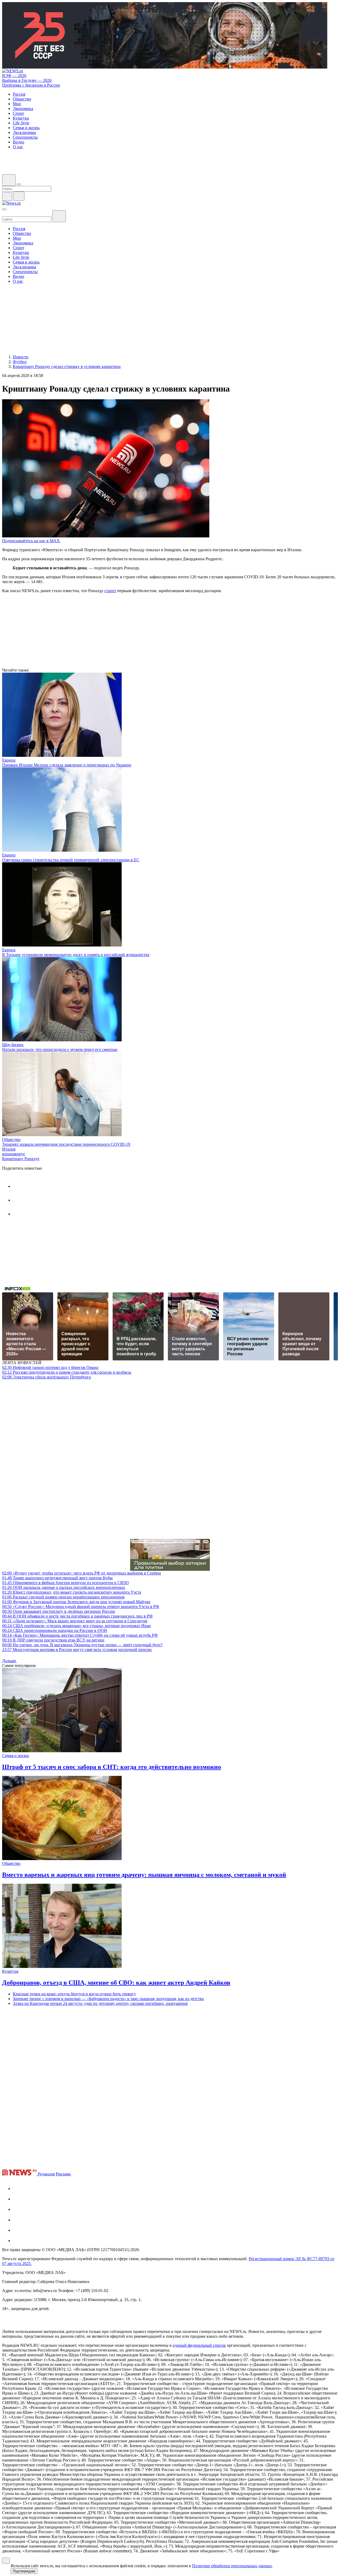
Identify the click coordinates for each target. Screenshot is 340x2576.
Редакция (46, 2174)
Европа (9, 760)
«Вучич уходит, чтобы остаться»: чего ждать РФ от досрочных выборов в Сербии (82, 1573)
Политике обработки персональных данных (232, 2566)
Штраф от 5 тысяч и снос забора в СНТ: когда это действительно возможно (112, 1767)
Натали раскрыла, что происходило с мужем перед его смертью (60, 1049)
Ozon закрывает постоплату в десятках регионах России (59, 1611)
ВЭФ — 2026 (14, 76)
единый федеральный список (199, 2345)
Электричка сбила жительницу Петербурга (46, 1377)
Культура (10, 1971)
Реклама (63, 2174)
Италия (9, 1149)
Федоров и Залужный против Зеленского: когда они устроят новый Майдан (76, 1602)
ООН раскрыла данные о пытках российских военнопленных (64, 1587)
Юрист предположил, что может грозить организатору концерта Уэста (72, 1592)
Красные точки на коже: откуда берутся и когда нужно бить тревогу (74, 1994)
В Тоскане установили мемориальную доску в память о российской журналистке (76, 955)
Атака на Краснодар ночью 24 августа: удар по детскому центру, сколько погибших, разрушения (100, 2003)
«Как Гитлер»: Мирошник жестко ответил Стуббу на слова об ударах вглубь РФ (80, 1635)
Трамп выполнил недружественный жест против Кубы (57, 1578)
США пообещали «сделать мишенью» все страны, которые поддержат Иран (76, 1626)
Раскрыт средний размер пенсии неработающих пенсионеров (63, 1597)
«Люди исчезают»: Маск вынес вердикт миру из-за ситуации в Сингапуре (75, 1621)
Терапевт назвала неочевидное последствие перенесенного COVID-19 (66, 1144)
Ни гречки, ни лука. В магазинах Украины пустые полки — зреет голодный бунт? (82, 1645)
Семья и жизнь (16, 1756)
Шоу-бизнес (13, 1045)
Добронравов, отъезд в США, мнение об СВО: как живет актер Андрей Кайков (116, 1983)
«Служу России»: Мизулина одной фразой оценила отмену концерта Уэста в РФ (81, 1607)
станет (110, 591)
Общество (11, 1140)
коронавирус (14, 1154)
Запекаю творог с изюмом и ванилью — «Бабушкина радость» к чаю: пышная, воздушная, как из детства (108, 1999)
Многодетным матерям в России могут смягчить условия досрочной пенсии (77, 1650)
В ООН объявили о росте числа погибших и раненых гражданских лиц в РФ (77, 1616)
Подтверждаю (24, 2571)
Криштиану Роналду (21, 1159)
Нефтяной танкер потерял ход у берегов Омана (50, 1367)
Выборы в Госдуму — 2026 (27, 80)
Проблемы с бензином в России (31, 85)
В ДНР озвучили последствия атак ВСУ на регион (53, 1640)
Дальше (10, 1661)
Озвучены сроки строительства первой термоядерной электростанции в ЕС (71, 860)
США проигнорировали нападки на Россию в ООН (55, 1630)
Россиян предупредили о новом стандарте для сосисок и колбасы (67, 1372)
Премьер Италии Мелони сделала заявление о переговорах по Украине (67, 765)
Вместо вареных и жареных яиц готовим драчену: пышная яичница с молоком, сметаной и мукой (144, 1875)
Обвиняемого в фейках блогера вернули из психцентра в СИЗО (65, 1583)
